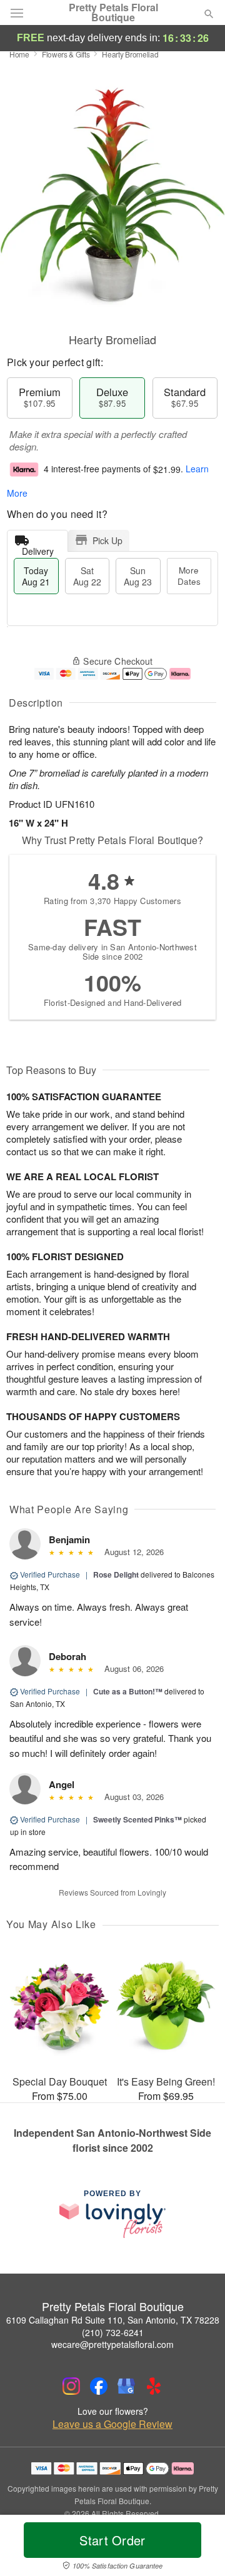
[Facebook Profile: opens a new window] (99, 2386)
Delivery (38, 548)
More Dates (189, 576)
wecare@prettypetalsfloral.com (112, 2344)
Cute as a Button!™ (128, 1691)
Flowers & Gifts (66, 54)
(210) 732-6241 (113, 2332)
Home (19, 54)
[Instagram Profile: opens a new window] (71, 2386)
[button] (198, 2548)
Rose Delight (116, 1574)
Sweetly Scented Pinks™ (137, 1819)
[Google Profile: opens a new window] (126, 2386)
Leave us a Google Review (112, 2424)
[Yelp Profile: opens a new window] (154, 2386)
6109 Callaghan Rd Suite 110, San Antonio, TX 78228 (113, 2320)
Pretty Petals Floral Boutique (113, 12)
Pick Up (107, 540)
